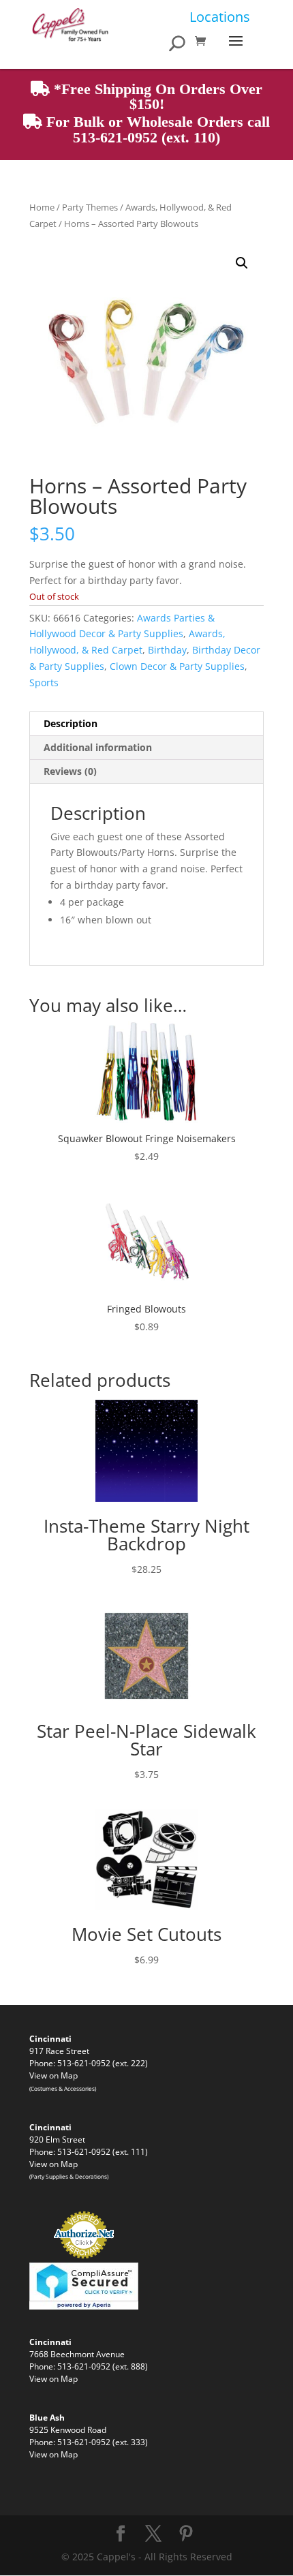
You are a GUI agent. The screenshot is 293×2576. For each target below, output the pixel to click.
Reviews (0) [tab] (70, 771)
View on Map (53, 2075)
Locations (220, 17)
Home (42, 207)
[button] (242, 263)
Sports (44, 683)
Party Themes (90, 207)
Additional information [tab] (98, 747)
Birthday (167, 650)
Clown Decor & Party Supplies (177, 666)
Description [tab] (71, 723)
